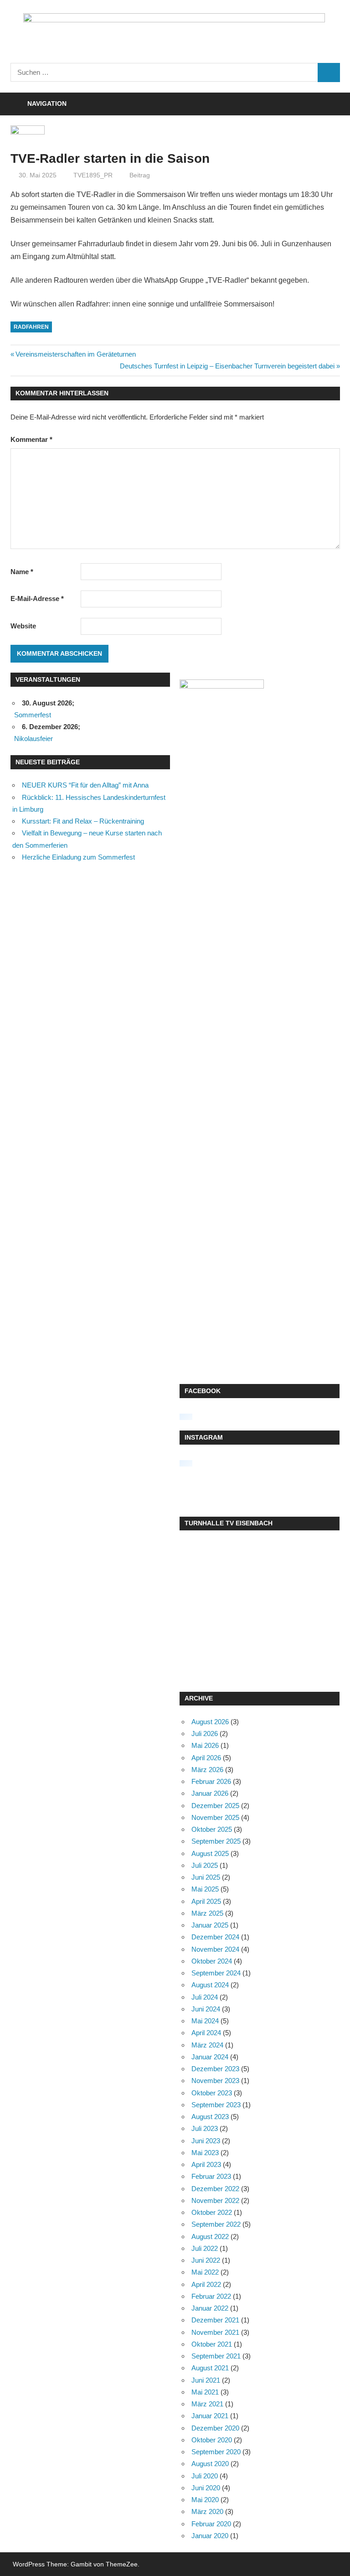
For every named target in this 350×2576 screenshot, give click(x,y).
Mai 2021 (205, 2392)
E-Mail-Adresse (37, 599)
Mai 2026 (205, 1745)
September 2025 (216, 1841)
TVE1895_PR (93, 175)
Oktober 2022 (212, 2212)
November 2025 (215, 1817)
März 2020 (207, 2511)
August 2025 (210, 1853)
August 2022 (210, 2237)
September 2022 (216, 2224)
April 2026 (206, 1758)
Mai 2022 (205, 2272)
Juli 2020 (205, 2476)
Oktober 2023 (212, 2093)
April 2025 (206, 1901)
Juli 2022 (205, 2248)
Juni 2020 (206, 2488)
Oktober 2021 (212, 2344)
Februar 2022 (211, 2296)
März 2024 (207, 2045)
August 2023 (210, 2117)
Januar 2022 (210, 2308)
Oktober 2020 (212, 2440)
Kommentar (31, 439)
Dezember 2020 (215, 2428)
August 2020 (210, 2464)
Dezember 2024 (215, 1937)
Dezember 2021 (215, 2320)
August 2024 (210, 1985)
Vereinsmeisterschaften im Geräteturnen (75, 354)
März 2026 (207, 1770)
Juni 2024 (206, 2009)
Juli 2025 (205, 1865)
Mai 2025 (205, 1889)
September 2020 (216, 2452)
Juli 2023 (205, 2128)
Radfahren (31, 327)
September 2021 (216, 2356)
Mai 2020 (205, 2500)
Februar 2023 (211, 2176)
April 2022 (206, 2284)
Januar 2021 (210, 2416)
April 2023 (206, 2164)
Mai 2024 (205, 2021)
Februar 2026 (211, 1781)
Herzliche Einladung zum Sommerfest (78, 857)
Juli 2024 (205, 1997)
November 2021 (215, 2332)
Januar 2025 (210, 1925)
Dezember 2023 (215, 2069)
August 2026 (210, 1722)
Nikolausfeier (33, 739)
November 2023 (215, 2081)
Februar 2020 (211, 2524)
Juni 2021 (206, 2380)
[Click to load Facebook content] (186, 1417)
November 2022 (215, 2200)
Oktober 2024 (212, 1961)
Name (22, 572)
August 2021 (210, 2368)
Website (23, 626)
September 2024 (216, 1973)
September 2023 (216, 2105)
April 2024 (206, 2033)
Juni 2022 (206, 2260)
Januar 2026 (210, 1793)
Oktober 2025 (212, 1829)
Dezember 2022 (215, 2189)
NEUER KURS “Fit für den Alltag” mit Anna (85, 785)
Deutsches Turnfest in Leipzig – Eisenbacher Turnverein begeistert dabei (227, 366)
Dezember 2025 (215, 1806)
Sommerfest (33, 715)
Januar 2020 (210, 2536)
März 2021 (207, 2404)
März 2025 (207, 1913)
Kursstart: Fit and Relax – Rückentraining (83, 821)
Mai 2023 (205, 2153)
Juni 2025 (206, 1877)
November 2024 (215, 1949)
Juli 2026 (205, 1734)
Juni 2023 (206, 2141)
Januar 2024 (210, 2057)
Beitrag (140, 175)
